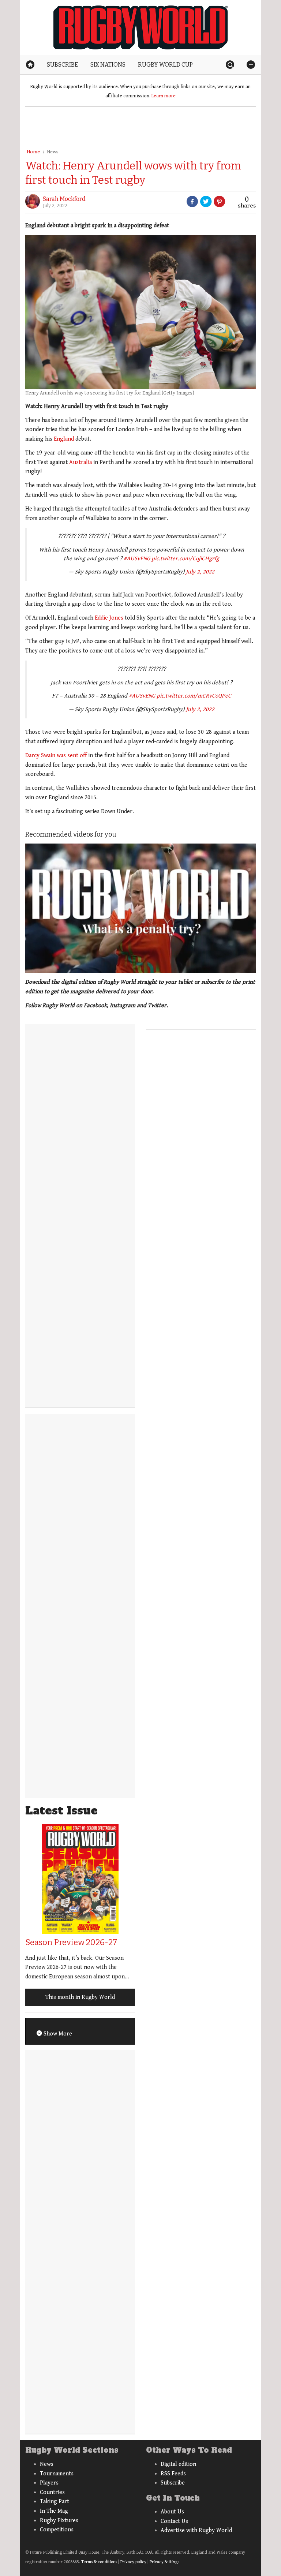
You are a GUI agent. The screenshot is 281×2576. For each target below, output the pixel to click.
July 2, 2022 (200, 572)
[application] (140, 908)
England (64, 439)
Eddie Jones (109, 618)
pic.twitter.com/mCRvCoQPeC (194, 696)
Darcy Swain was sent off (56, 756)
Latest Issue (61, 1811)
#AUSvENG (137, 559)
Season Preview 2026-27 (71, 1942)
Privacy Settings (164, 2562)
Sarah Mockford (64, 199)
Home (33, 152)
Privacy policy (133, 2562)
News (53, 152)
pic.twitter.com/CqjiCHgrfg (185, 559)
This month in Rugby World (80, 1997)
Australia (80, 462)
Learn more (164, 96)
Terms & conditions (99, 2562)
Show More (57, 2034)
